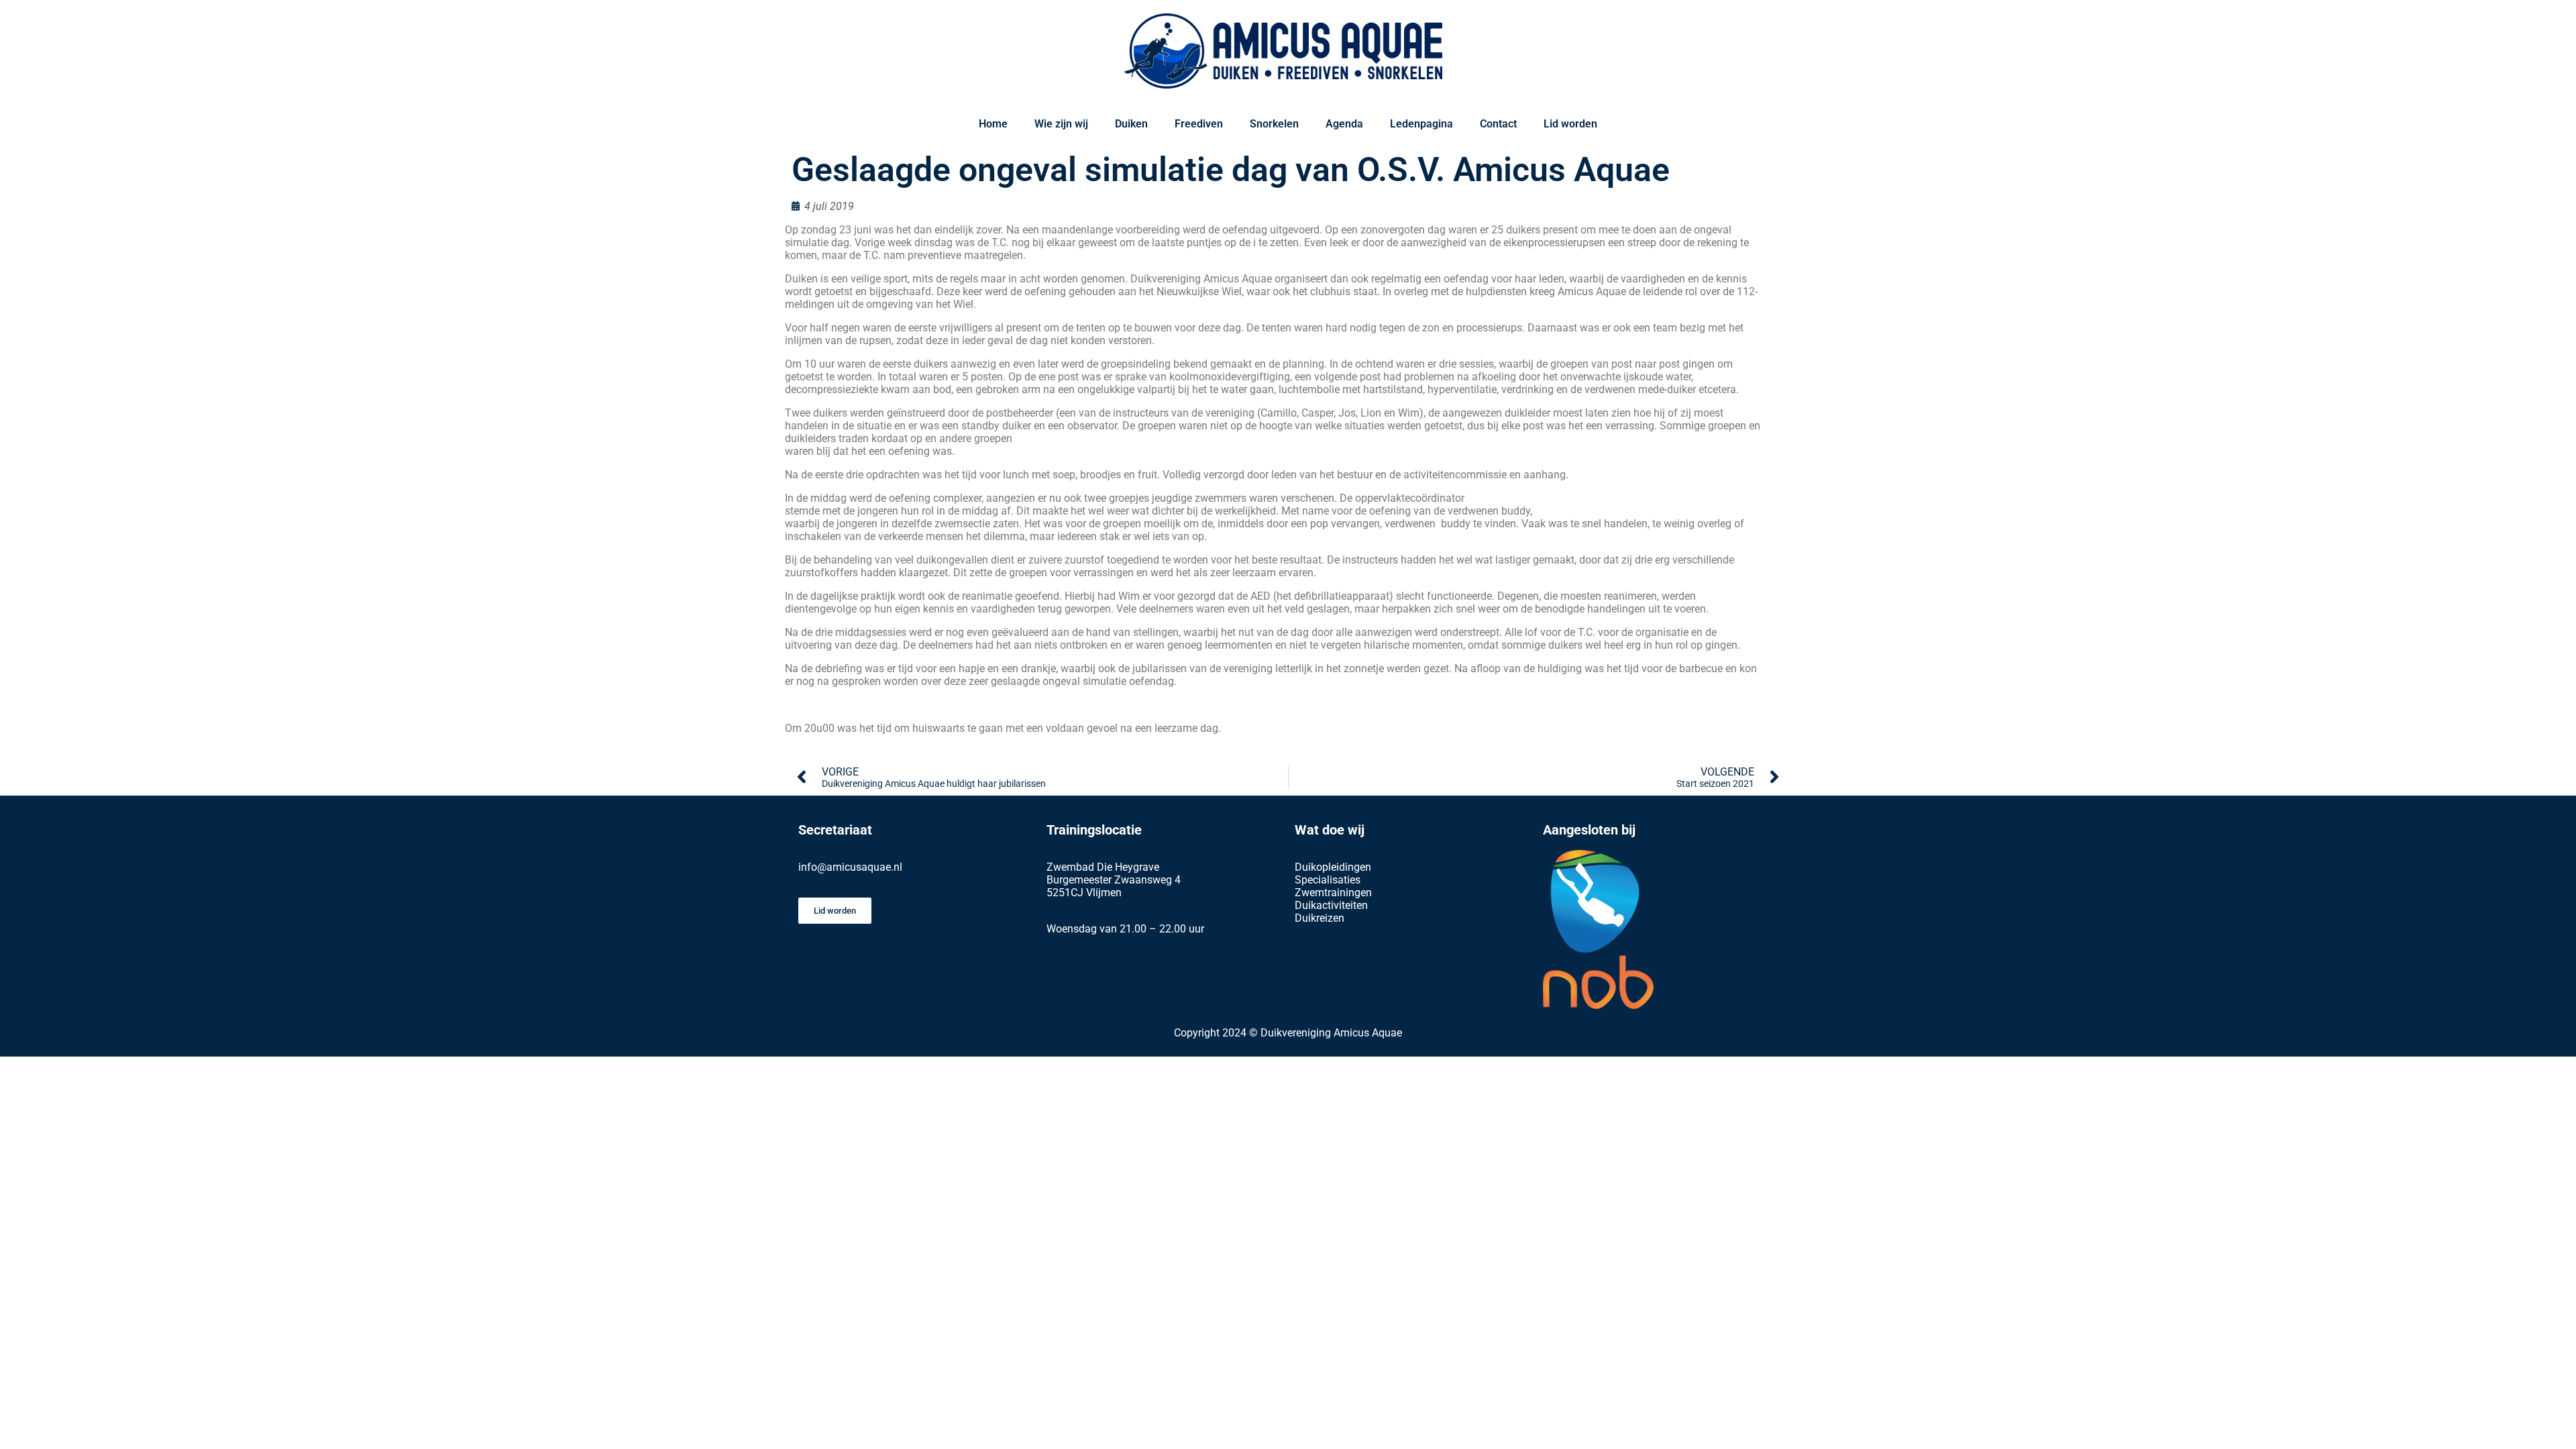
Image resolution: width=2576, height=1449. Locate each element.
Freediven (1199, 124)
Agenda (1344, 124)
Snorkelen (1274, 124)
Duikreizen (1320, 918)
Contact (1498, 124)
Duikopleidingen (1333, 867)
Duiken (1131, 124)
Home (993, 124)
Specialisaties (1328, 880)
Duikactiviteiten (1331, 905)
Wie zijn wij (1061, 124)
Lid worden (1570, 124)
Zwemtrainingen (1333, 893)
